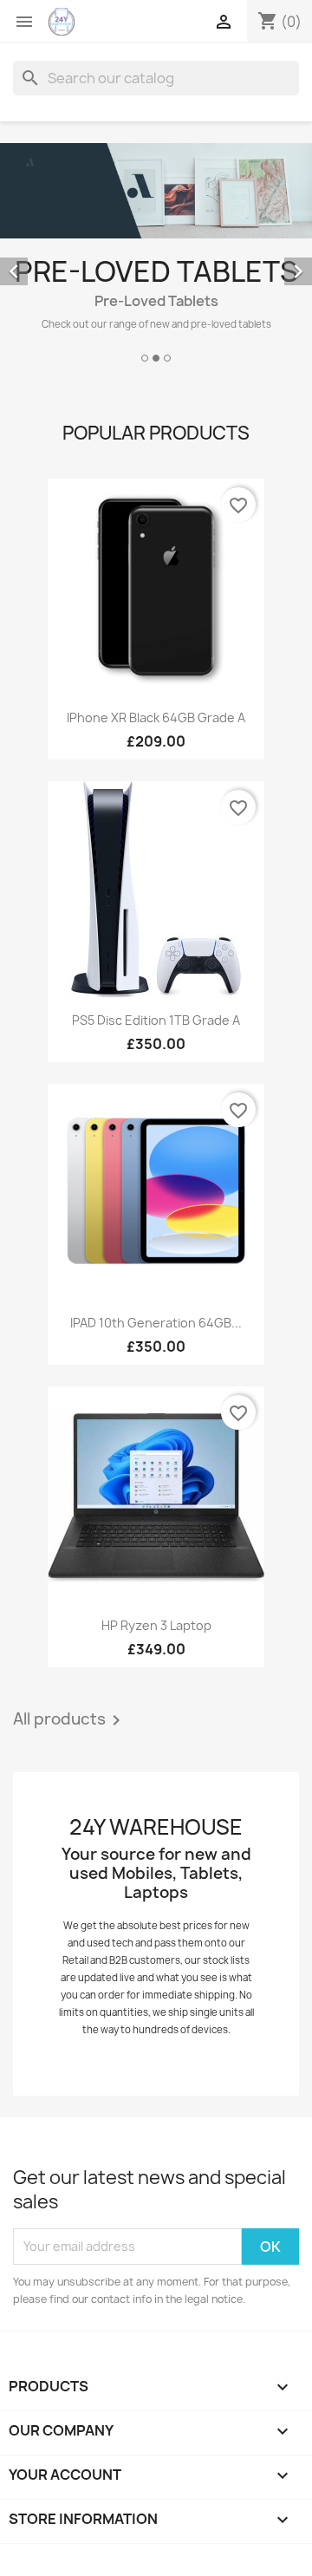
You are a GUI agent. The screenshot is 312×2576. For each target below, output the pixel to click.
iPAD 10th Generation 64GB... (156, 1323)
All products (70, 1720)
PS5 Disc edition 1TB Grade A (156, 1020)
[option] (156, 255)
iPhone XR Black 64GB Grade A (156, 717)
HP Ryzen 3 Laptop (156, 1625)
